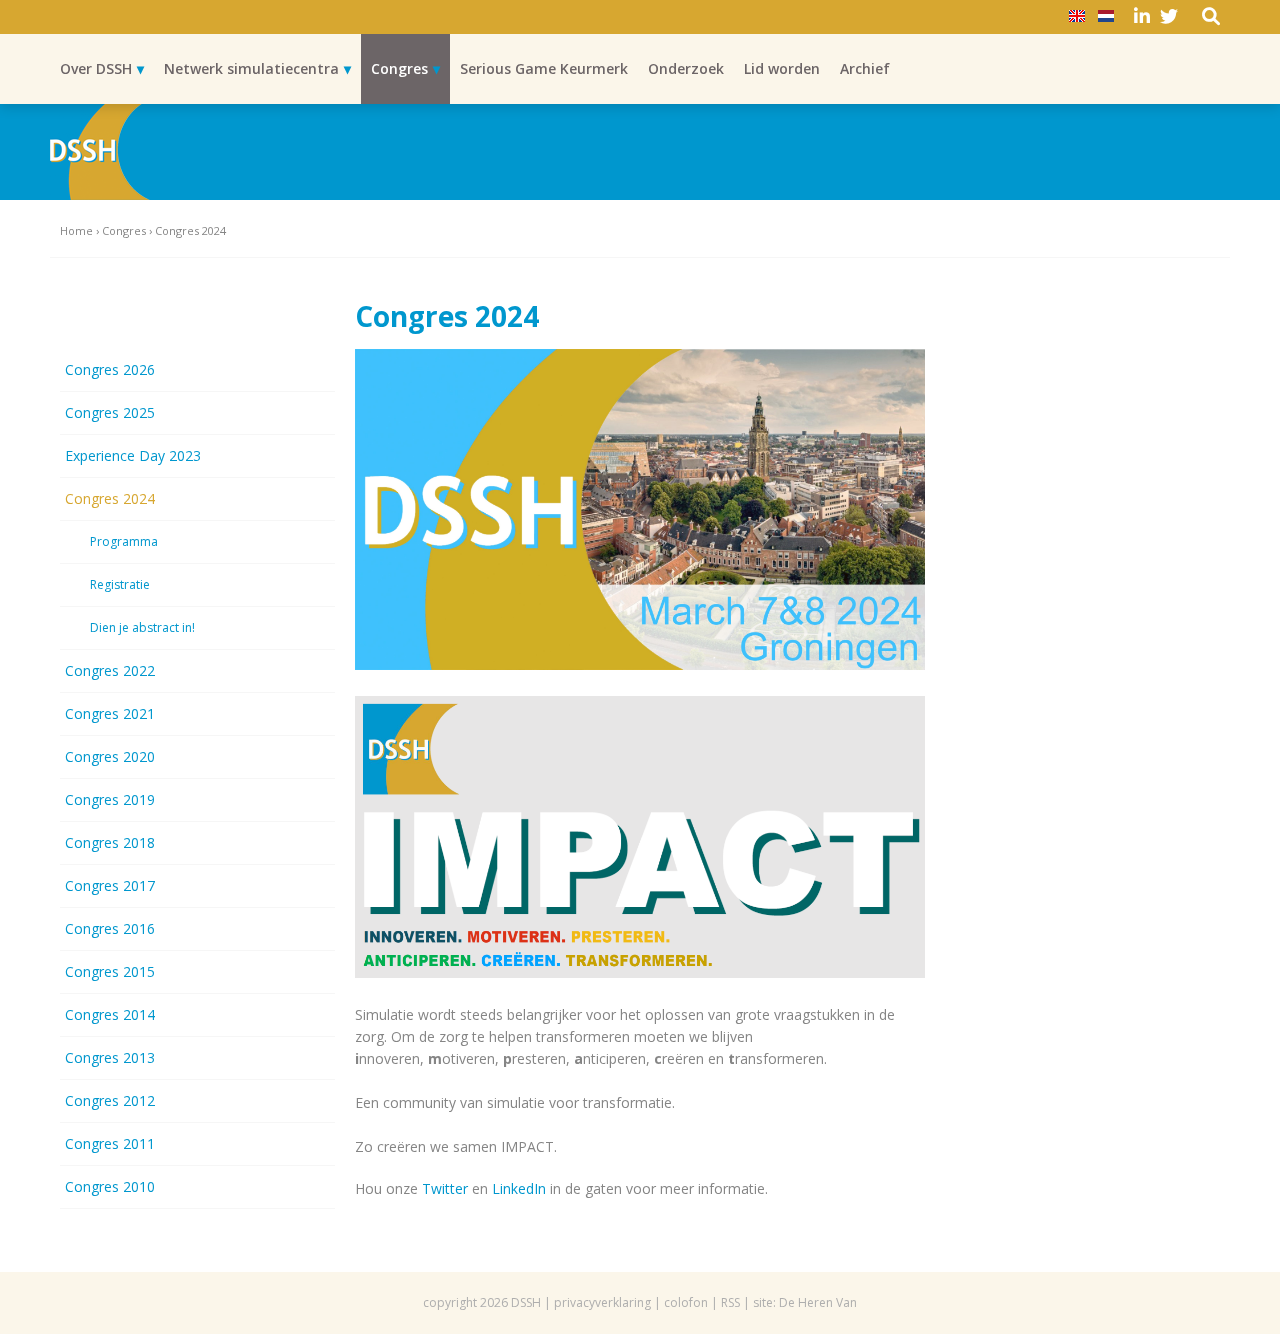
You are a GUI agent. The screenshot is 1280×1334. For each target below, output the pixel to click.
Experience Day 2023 (133, 455)
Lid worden (782, 68)
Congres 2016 (110, 928)
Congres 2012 (110, 1100)
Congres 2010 (110, 1186)
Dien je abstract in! (142, 627)
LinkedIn (519, 1188)
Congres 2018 (110, 842)
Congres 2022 (110, 670)
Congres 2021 (110, 713)
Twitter (445, 1188)
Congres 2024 (110, 498)
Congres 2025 (110, 412)
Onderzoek (686, 68)
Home (76, 230)
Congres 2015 (110, 971)
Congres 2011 (110, 1143)
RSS (730, 1302)
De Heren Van (818, 1302)
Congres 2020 (110, 756)
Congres (399, 68)
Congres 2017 (110, 885)
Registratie (120, 584)
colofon (686, 1302)
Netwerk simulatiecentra (251, 68)
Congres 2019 (110, 799)
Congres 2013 (110, 1057)
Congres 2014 (110, 1014)
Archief (865, 68)
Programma (124, 541)
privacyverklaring (602, 1302)
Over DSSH (96, 68)
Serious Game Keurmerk (544, 68)
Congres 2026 (110, 369)
